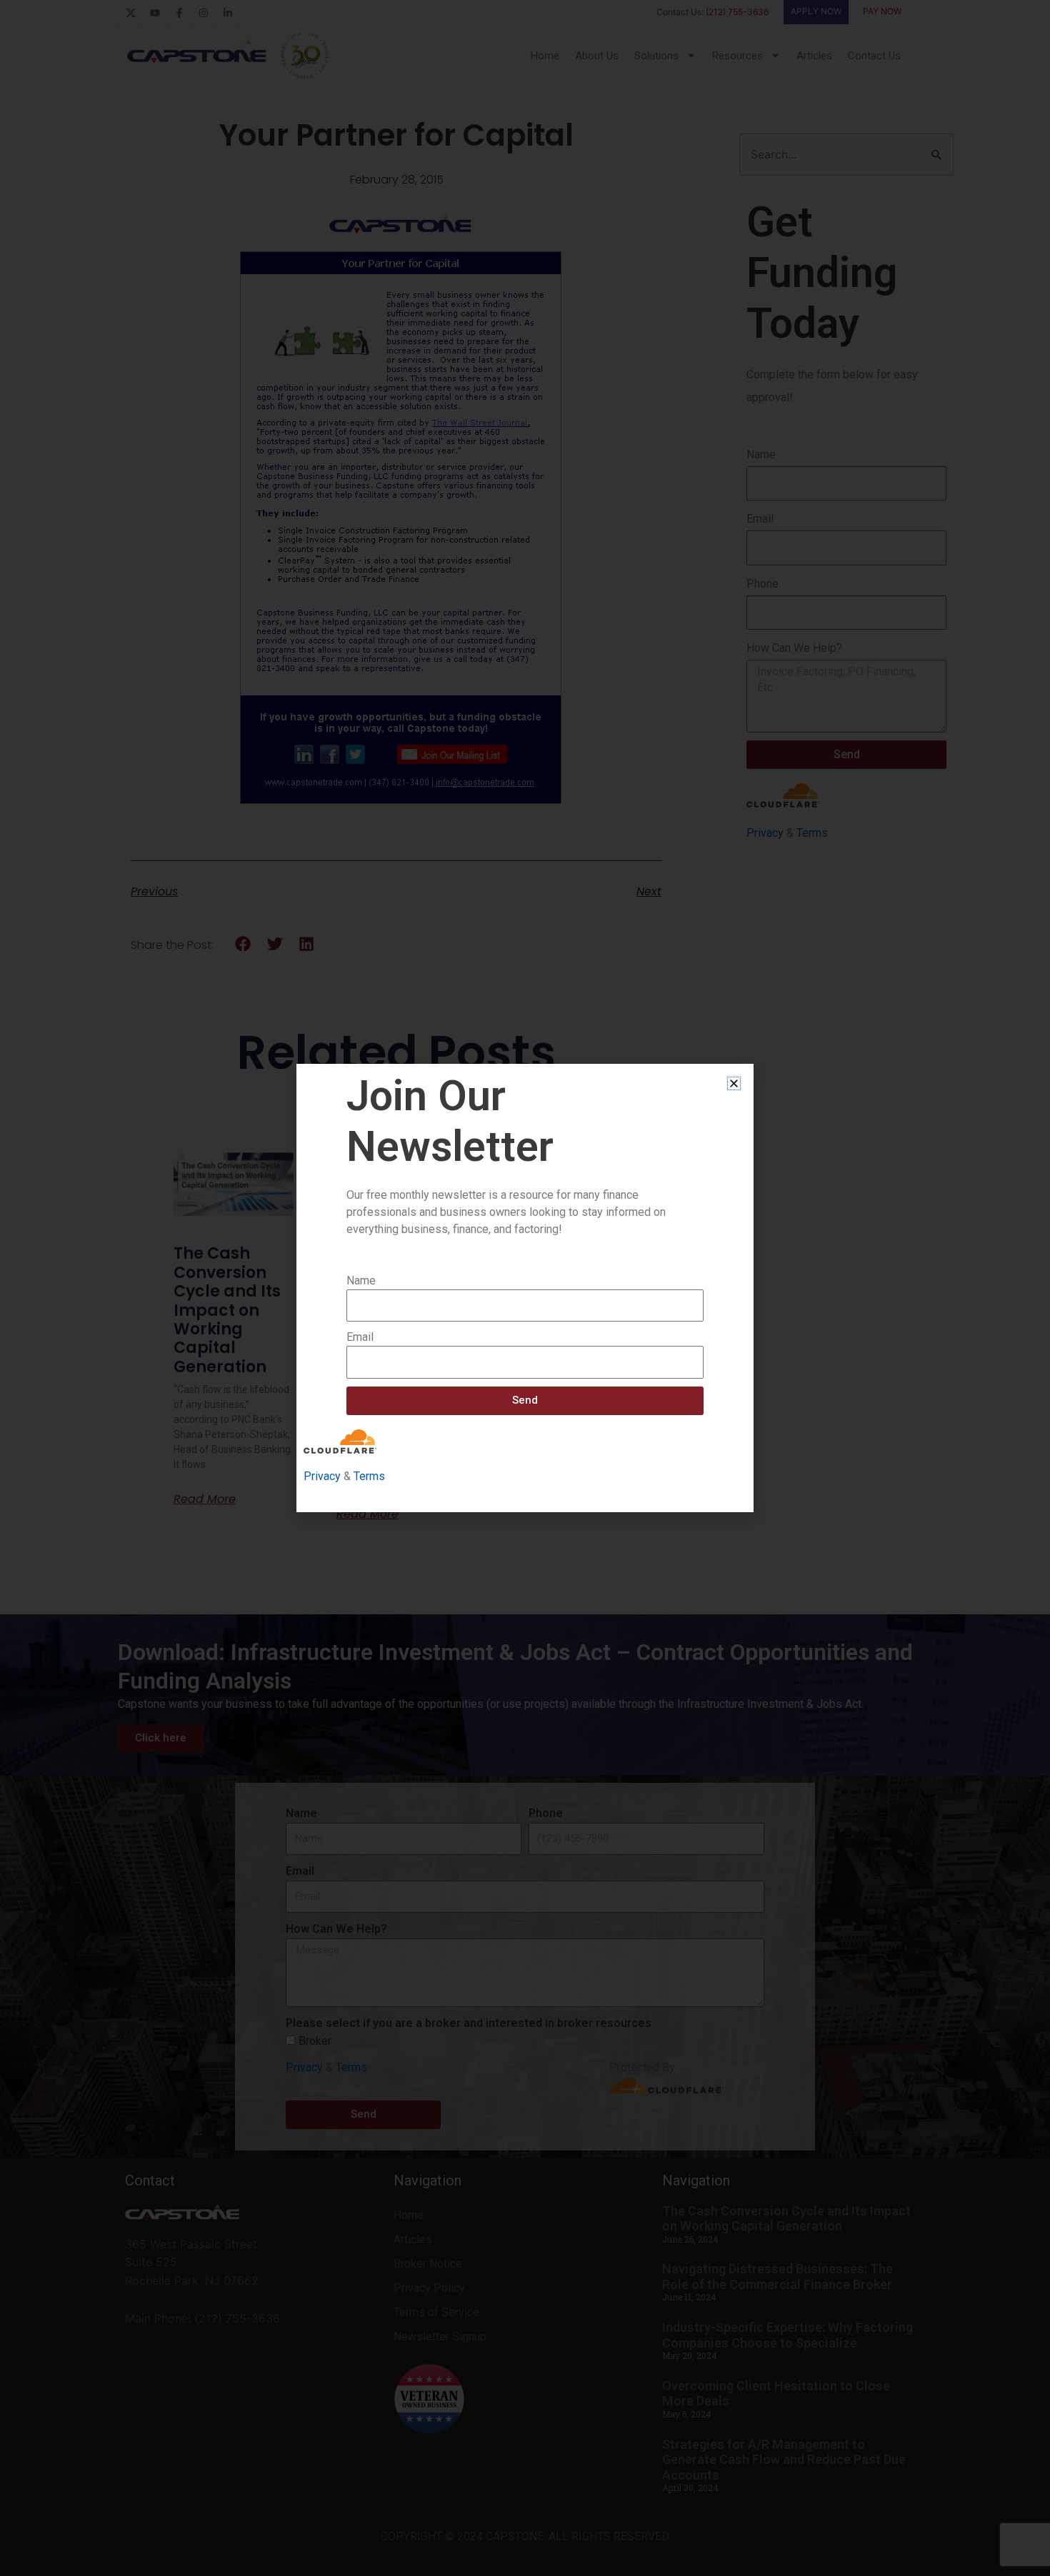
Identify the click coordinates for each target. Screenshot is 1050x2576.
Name (361, 1281)
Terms (369, 1476)
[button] (734, 1083)
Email (360, 1337)
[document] (525, 1288)
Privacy (322, 1476)
